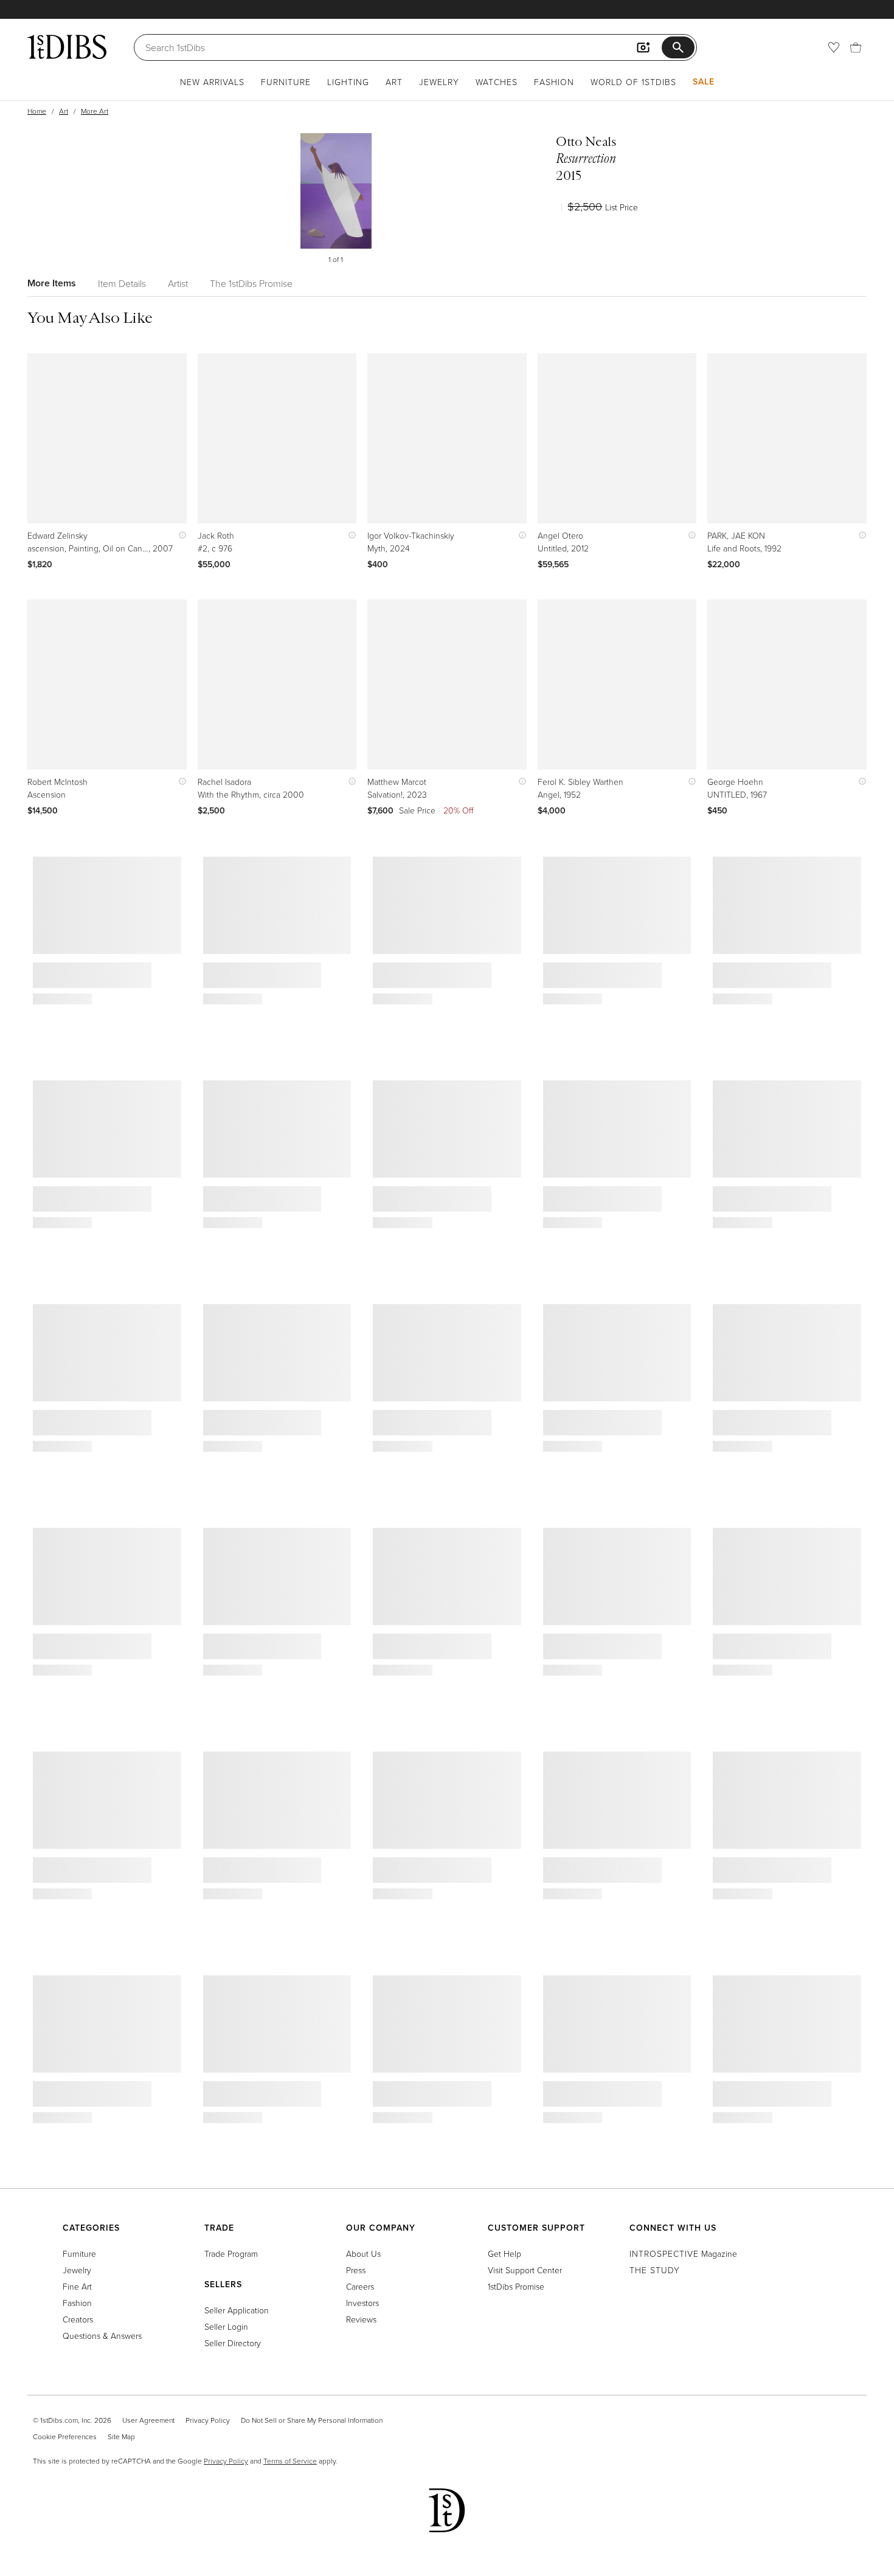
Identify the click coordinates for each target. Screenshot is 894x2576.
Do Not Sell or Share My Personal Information (312, 2420)
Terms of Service (290, 2461)
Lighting (348, 82)
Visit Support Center (525, 2270)
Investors (362, 2303)
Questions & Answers (102, 2336)
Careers (360, 2286)
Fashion (554, 82)
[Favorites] (834, 47)
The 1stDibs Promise (251, 283)
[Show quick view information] (180, 535)
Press (356, 2270)
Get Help (504, 2253)
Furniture (286, 82)
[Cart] (856, 47)
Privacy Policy (208, 2420)
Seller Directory (233, 2343)
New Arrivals (212, 82)
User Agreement (148, 2420)
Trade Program (231, 2253)
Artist (178, 283)
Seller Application (237, 2310)
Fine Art (77, 2286)
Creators (78, 2319)
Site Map (121, 2436)
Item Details (122, 283)
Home (37, 111)
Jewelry (439, 82)
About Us (363, 2253)
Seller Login (226, 2326)
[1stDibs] (67, 47)
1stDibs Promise (516, 2286)
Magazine (683, 2253)
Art (394, 82)
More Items (52, 283)
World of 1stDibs (633, 82)
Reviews (361, 2319)
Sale (704, 81)
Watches (497, 82)
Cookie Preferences (65, 2436)
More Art (95, 111)
